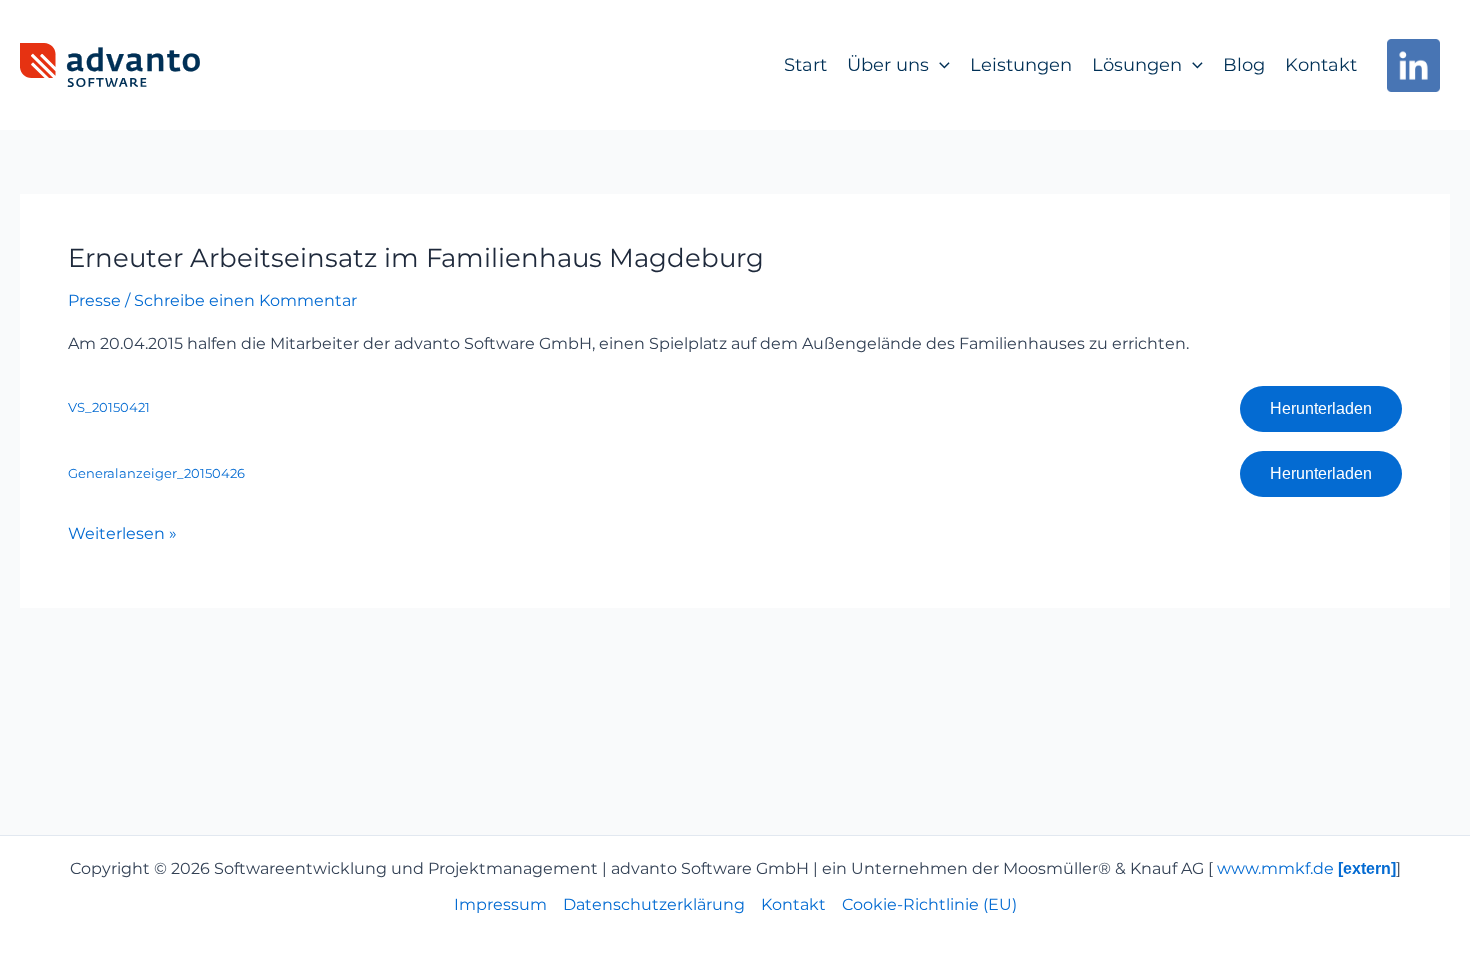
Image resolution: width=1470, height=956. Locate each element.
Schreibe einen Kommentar (245, 300)
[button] (939, 65)
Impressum (500, 904)
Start (805, 65)
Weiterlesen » (122, 532)
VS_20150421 (109, 407)
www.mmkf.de (1306, 868)
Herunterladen (1321, 408)
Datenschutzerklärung (654, 904)
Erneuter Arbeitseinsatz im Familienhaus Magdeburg (416, 258)
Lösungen (1137, 65)
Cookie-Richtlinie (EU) (929, 904)
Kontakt (1321, 65)
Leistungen (1021, 65)
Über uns (888, 65)
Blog (1244, 65)
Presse (94, 300)
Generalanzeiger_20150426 (156, 473)
